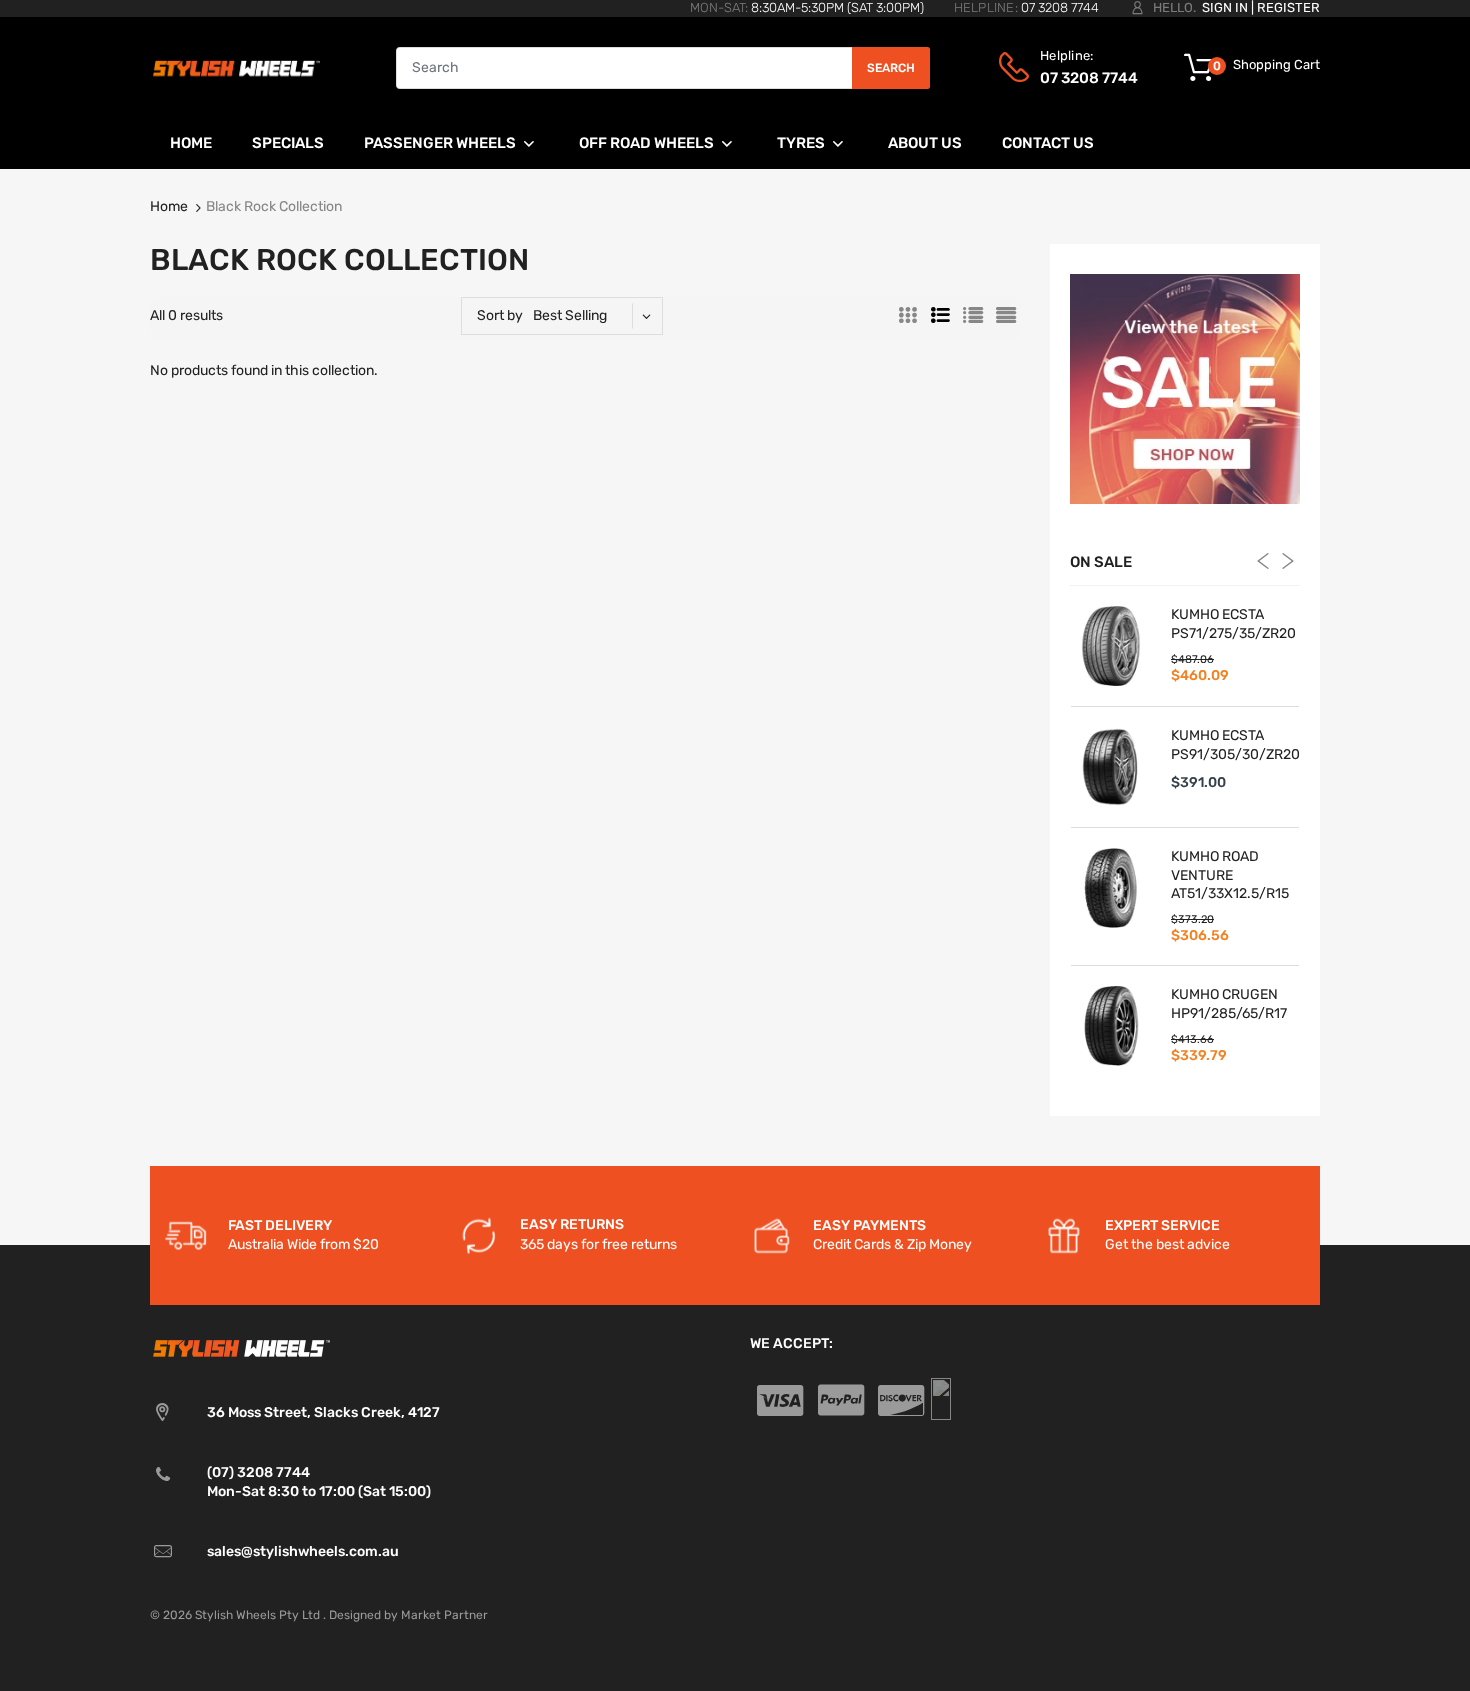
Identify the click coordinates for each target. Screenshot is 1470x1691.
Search (891, 68)
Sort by (500, 315)
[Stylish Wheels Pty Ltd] (235, 67)
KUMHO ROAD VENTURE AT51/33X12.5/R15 (1230, 874)
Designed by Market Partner (408, 1615)
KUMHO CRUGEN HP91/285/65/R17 (1229, 1003)
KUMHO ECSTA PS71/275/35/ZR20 (1233, 623)
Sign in (1225, 7)
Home (169, 206)
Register (1288, 7)
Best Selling (570, 315)
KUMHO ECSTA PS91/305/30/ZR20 (1235, 744)
